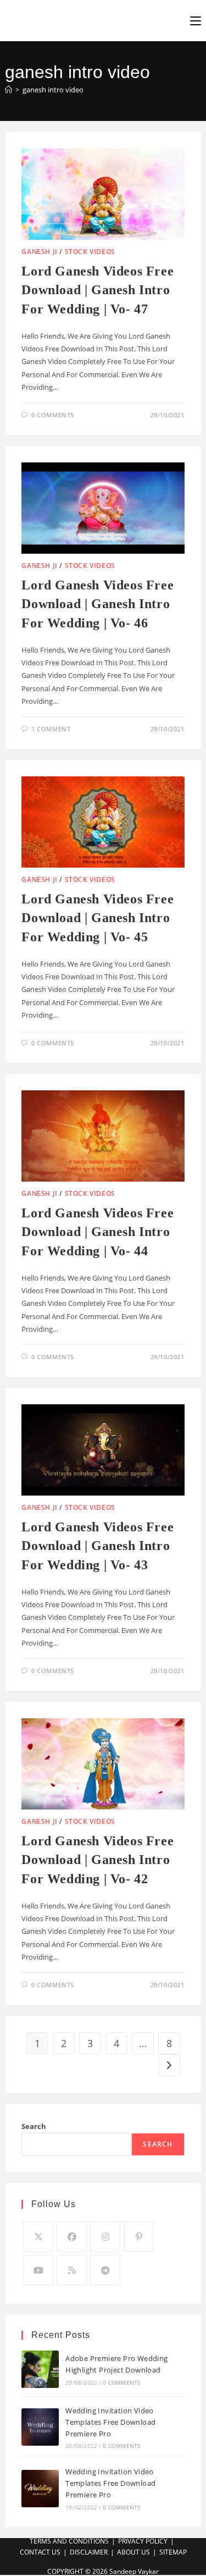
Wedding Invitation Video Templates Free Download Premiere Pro (110, 2422)
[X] (38, 2236)
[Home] (9, 90)
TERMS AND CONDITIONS (69, 2541)
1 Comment (51, 729)
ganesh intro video (53, 90)
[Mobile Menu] (196, 20)
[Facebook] (72, 2236)
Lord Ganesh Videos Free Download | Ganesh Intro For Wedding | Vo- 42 (98, 1860)
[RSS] (72, 2270)
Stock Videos (90, 252)
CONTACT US (40, 2552)
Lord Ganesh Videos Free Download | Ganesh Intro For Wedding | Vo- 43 (98, 1546)
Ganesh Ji (39, 252)
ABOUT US (133, 2552)
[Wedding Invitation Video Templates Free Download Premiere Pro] (40, 2427)
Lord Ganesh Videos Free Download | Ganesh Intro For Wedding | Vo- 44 (98, 1232)
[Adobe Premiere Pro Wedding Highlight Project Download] (40, 2369)
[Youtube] (38, 2270)
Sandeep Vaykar (134, 2571)
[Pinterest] (139, 2236)
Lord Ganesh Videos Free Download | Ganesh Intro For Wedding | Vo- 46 (98, 604)
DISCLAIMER (89, 2552)
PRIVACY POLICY (143, 2541)
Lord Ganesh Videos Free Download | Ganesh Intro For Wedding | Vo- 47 (98, 290)
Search (34, 2126)
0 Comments (53, 415)
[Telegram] (105, 2270)
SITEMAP (173, 2552)
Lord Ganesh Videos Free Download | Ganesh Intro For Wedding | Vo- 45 (98, 918)
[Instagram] (105, 2236)
